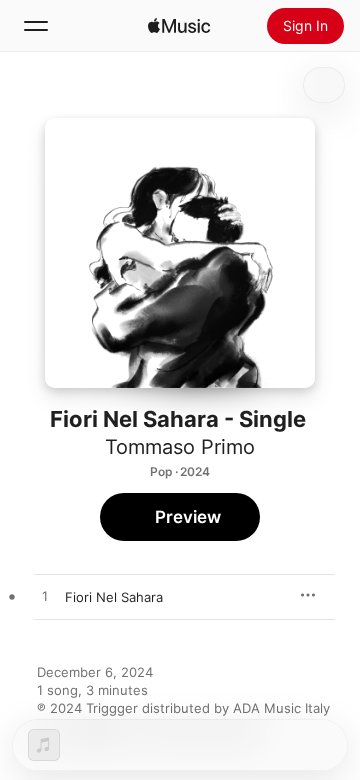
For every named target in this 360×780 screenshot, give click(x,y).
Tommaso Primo (180, 447)
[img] (179, 26)
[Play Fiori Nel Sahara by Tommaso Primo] (45, 597)
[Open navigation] (36, 26)
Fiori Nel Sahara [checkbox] (114, 597)
